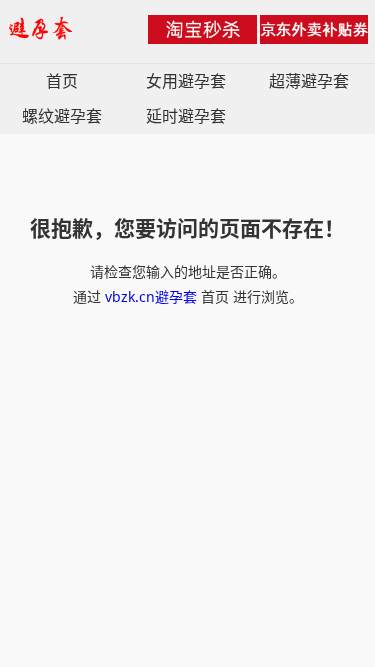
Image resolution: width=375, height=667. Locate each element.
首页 (62, 81)
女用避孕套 (186, 81)
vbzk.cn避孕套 (151, 296)
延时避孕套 (186, 116)
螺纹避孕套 (62, 116)
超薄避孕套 (309, 81)
